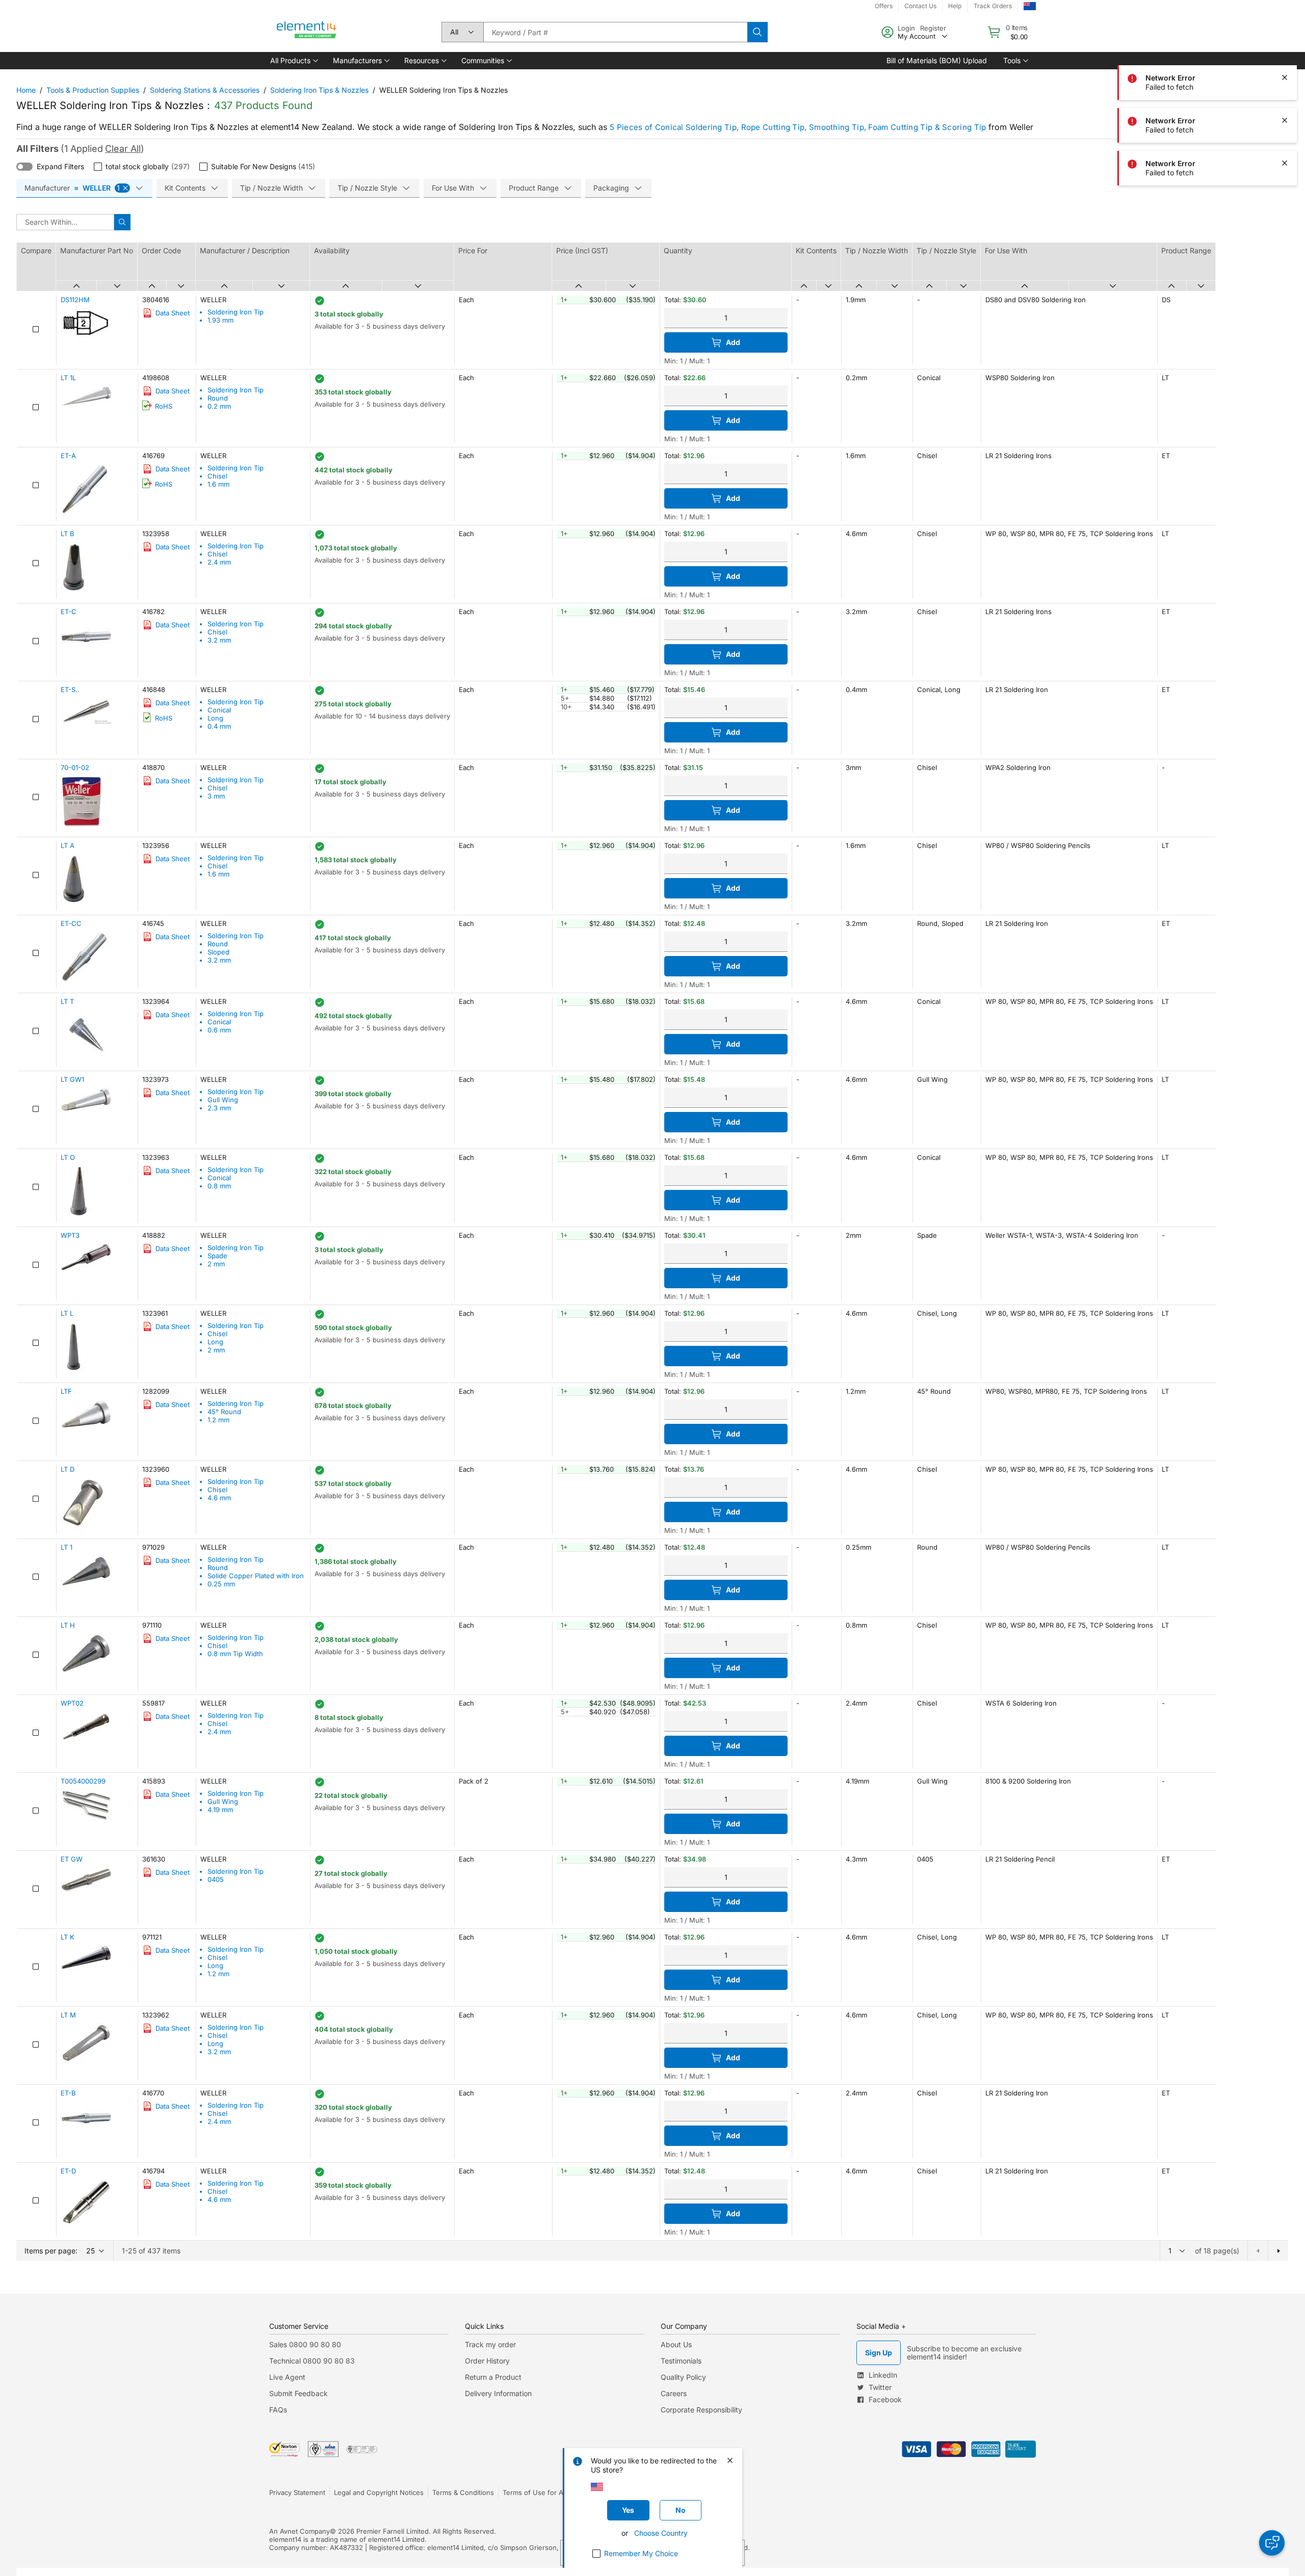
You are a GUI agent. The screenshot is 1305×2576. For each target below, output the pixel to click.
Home (26, 90)
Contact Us (920, 6)
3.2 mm (219, 640)
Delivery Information (498, 2393)
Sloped (218, 952)
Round (218, 398)
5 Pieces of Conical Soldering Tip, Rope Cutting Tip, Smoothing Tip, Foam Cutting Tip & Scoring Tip (798, 127)
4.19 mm (220, 1810)
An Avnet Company (299, 2531)
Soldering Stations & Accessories (205, 90)
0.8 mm (219, 1186)
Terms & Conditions (463, 2492)
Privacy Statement (297, 2492)
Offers (884, 6)
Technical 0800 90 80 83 (312, 2361)
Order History (487, 2361)
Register (933, 28)
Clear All (123, 149)
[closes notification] (1285, 77)
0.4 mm (219, 726)
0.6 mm (219, 1030)
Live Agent (287, 2377)
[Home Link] (307, 32)
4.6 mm (219, 1498)
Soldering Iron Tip (236, 312)
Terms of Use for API (536, 2492)
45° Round (224, 1412)
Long (215, 718)
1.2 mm (218, 1420)
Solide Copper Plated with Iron (256, 1576)
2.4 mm (219, 562)
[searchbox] (615, 32)
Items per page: (51, 2251)
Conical (219, 710)
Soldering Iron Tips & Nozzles (319, 90)
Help (955, 6)
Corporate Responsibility (701, 2410)
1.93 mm (220, 320)
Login (906, 28)
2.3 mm (219, 1108)
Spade (217, 1256)
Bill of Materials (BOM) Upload (937, 60)
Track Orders (993, 6)
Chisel (217, 476)
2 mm (216, 1264)
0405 (216, 1879)
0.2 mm (219, 406)
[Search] (758, 32)
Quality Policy (683, 2377)
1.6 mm (218, 484)
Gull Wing (223, 1100)
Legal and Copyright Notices (379, 2492)
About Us (676, 2344)
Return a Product (493, 2377)
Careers (674, 2393)
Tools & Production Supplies (93, 90)
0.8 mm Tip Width (235, 1654)
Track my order (490, 2344)
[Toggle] (24, 167)
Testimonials (681, 2361)
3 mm (216, 796)
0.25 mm (221, 1584)
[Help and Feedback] (1272, 2543)
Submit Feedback (298, 2393)
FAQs (278, 2410)
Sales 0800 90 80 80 (305, 2344)
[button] (293, 61)
